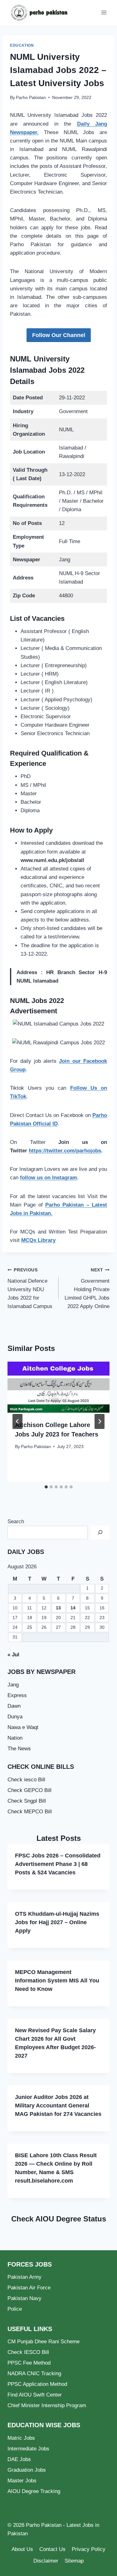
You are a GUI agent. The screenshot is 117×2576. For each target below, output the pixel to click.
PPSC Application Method (37, 2384)
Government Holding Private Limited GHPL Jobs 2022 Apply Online (87, 1288)
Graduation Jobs (27, 2470)
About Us (22, 2549)
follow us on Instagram (49, 1178)
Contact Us (52, 2549)
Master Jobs (22, 2481)
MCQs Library (38, 1240)
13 (58, 1608)
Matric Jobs (21, 2438)
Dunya (15, 1717)
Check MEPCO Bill (30, 1812)
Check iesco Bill (26, 1780)
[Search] (100, 1532)
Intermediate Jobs (28, 2449)
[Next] (100, 1421)
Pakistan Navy (24, 2298)
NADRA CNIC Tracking (34, 2373)
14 (73, 1608)
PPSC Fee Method (29, 2363)
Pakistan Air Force (29, 2288)
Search (16, 1522)
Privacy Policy (89, 2549)
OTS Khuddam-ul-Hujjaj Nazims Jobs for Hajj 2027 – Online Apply (57, 1922)
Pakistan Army (24, 2277)
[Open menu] (104, 12)
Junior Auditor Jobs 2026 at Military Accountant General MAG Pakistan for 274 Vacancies (58, 2106)
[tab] (46, 1487)
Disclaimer (46, 2561)
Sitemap (74, 2561)
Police (15, 2309)
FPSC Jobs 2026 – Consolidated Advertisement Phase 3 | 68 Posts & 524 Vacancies (58, 1864)
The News (19, 1749)
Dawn (14, 1706)
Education (22, 45)
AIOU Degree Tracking (34, 2491)
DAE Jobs (19, 2459)
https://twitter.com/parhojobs (65, 1151)
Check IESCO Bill (28, 2352)
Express (17, 1695)
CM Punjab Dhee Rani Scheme (44, 2342)
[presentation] (58, 1387)
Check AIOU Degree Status (59, 2219)
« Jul (13, 1655)
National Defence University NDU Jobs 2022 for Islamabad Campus (30, 1288)
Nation (15, 1738)
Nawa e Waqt (23, 1727)
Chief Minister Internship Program (47, 2405)
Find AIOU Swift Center (35, 2395)
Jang (13, 1685)
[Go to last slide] (17, 1421)
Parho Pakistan (31, 98)
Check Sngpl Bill (27, 1801)
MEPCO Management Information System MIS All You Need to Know (57, 1981)
